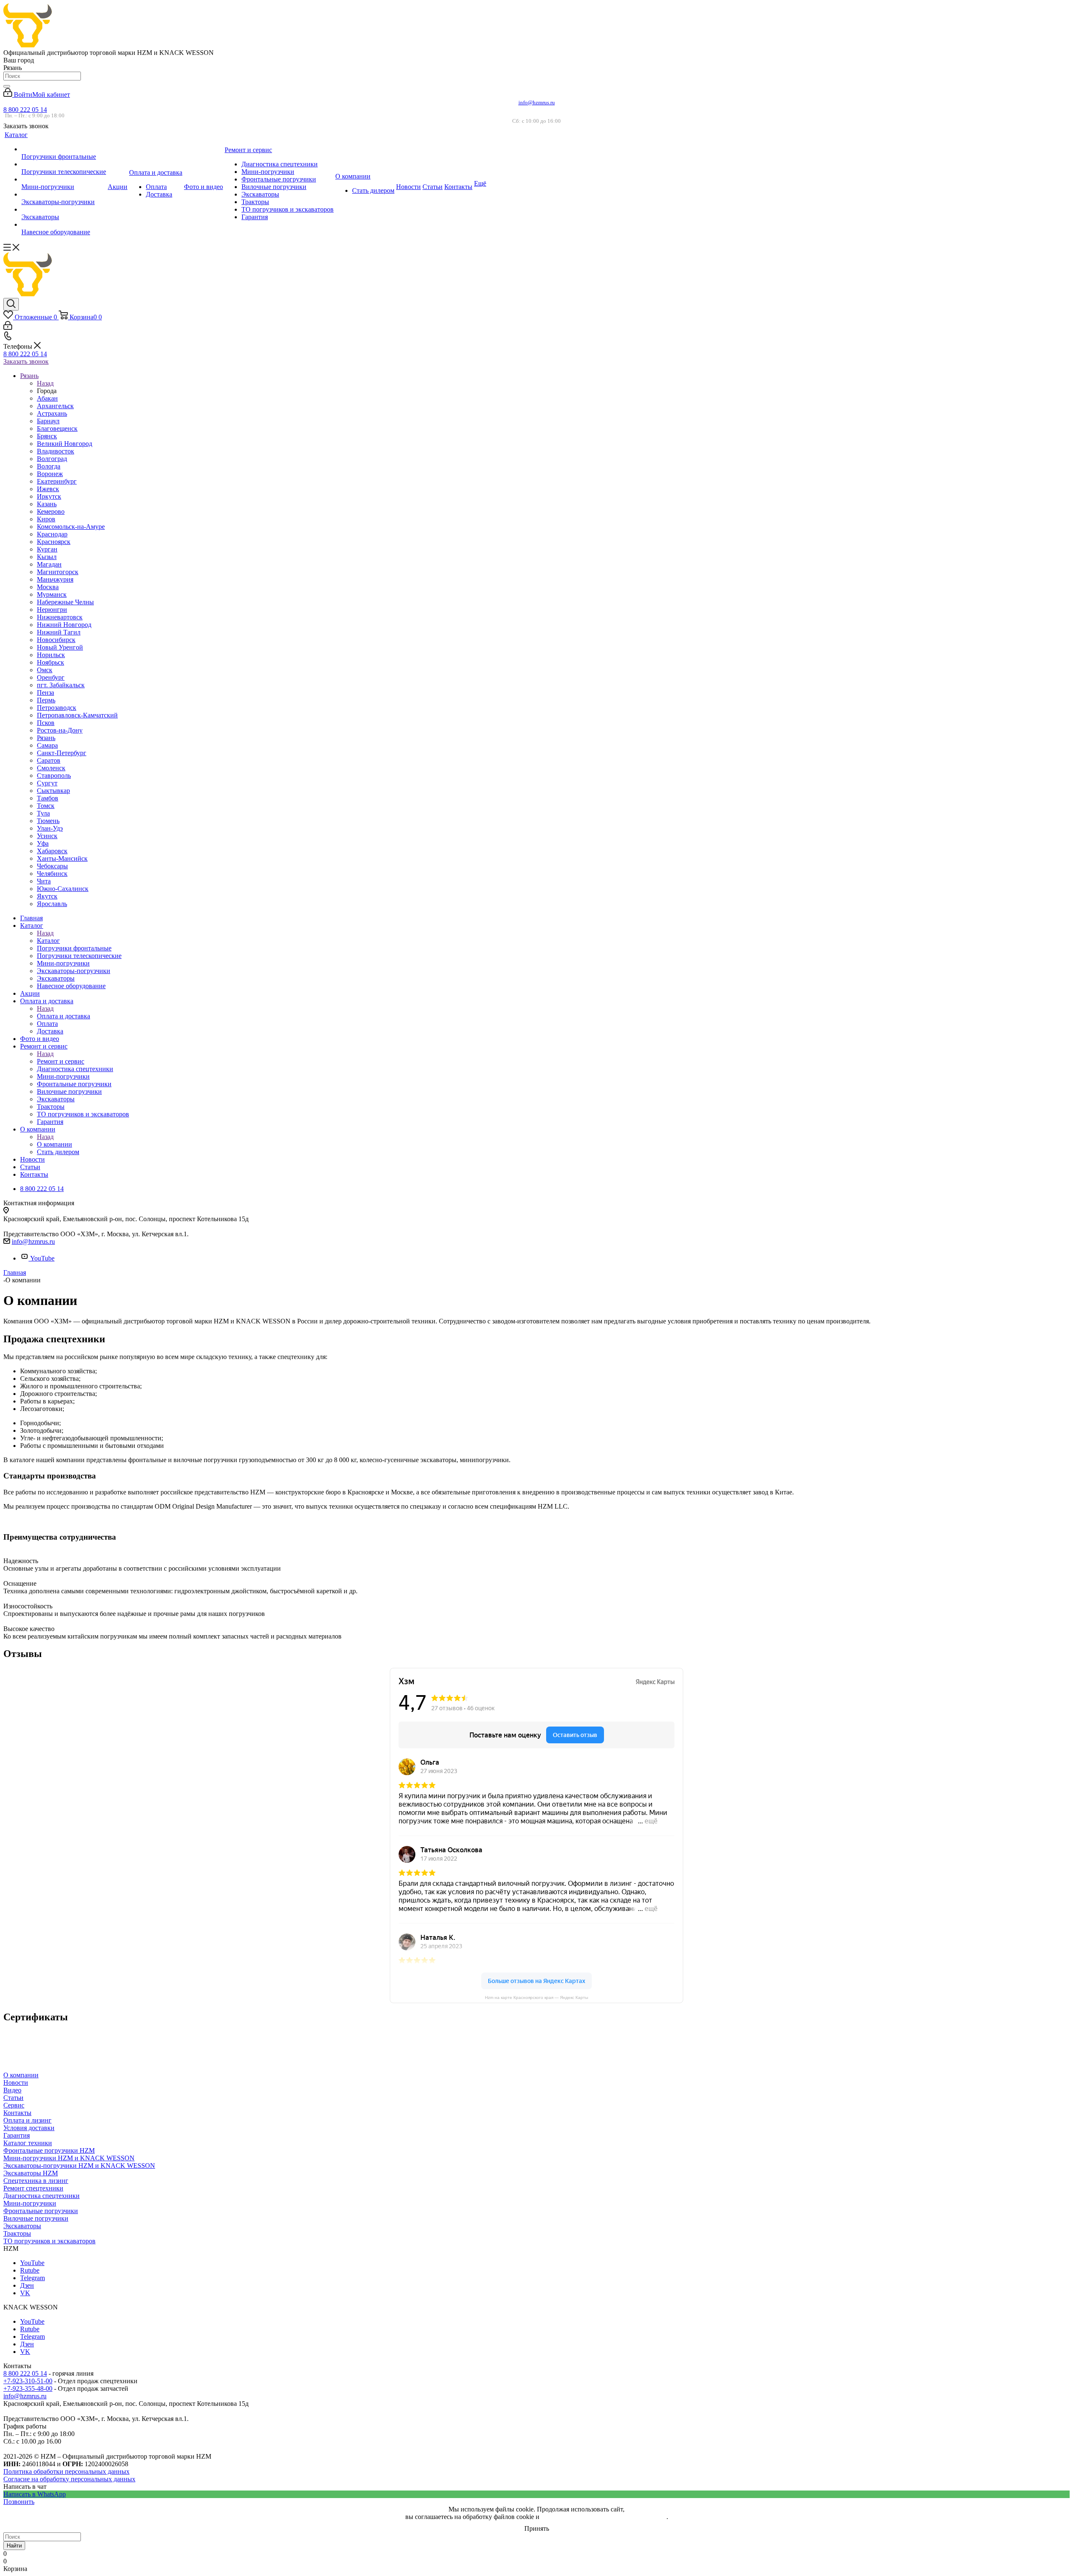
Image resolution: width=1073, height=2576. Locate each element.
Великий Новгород (65, 444)
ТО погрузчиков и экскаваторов (49, 2241)
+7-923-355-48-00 (28, 2388)
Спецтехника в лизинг (36, 2181)
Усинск (47, 836)
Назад (45, 383)
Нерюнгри (52, 610)
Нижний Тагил (59, 632)
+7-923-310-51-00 (28, 2381)
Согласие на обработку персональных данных (69, 2479)
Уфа (43, 843)
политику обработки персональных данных (604, 2517)
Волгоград (52, 459)
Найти (14, 2546)
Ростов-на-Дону (60, 730)
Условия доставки (29, 2128)
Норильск (51, 655)
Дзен (27, 2285)
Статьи (13, 2098)
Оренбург (51, 677)
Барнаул (48, 421)
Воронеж (50, 474)
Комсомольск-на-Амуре (71, 527)
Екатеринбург (57, 481)
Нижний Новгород (64, 625)
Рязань (46, 738)
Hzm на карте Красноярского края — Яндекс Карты (536, 1997)
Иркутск (49, 496)
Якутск (47, 896)
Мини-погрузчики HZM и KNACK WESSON (69, 2158)
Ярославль (52, 904)
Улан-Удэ (50, 828)
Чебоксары (52, 866)
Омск (45, 670)
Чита (44, 881)
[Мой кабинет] (8, 328)
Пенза (45, 693)
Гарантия (17, 2135)
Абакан (47, 398)
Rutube (30, 2270)
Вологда (49, 466)
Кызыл (47, 557)
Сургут (47, 783)
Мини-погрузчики (30, 2203)
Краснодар (52, 534)
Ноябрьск (51, 662)
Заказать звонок (26, 361)
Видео (12, 2090)
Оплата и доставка (63, 1016)
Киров (46, 519)
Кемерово (51, 511)
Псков (46, 723)
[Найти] (7, 86)
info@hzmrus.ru (537, 102)
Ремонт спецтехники (33, 2188)
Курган (47, 549)
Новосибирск (56, 640)
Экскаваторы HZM (31, 2173)
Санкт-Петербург (62, 753)
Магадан (49, 564)
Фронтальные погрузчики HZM (49, 2150)
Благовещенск (57, 428)
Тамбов (48, 798)
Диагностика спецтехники (41, 2196)
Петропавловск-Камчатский (77, 715)
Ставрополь (54, 775)
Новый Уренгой (60, 647)
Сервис (14, 2105)
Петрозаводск (57, 708)
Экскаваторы (22, 2226)
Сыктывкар (53, 791)
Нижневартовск (60, 617)
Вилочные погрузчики (36, 2218)
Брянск (47, 436)
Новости (16, 2083)
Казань (47, 504)
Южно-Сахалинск (63, 889)
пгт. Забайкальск (61, 685)
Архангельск (55, 406)
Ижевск (48, 489)
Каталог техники (28, 2143)
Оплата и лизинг (27, 2120)
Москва (48, 587)
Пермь (46, 700)
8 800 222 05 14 (25, 110)
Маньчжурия (55, 579)
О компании (54, 1144)
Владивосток (56, 451)
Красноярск (54, 542)
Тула (43, 813)
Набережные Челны (65, 602)
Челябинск (52, 874)
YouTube (42, 1258)
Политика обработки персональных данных (66, 2471)
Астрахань (52, 413)
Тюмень (48, 821)
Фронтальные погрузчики (41, 2211)
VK (25, 2293)
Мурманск (52, 594)
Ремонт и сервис (61, 1061)
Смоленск (51, 768)
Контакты (17, 2113)
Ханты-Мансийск (62, 858)
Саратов (49, 760)
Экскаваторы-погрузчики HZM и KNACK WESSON (79, 2166)
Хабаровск (52, 851)
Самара (47, 745)
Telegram (32, 2278)
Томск (46, 806)
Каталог (48, 941)
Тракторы (17, 2233)
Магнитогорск (58, 572)
